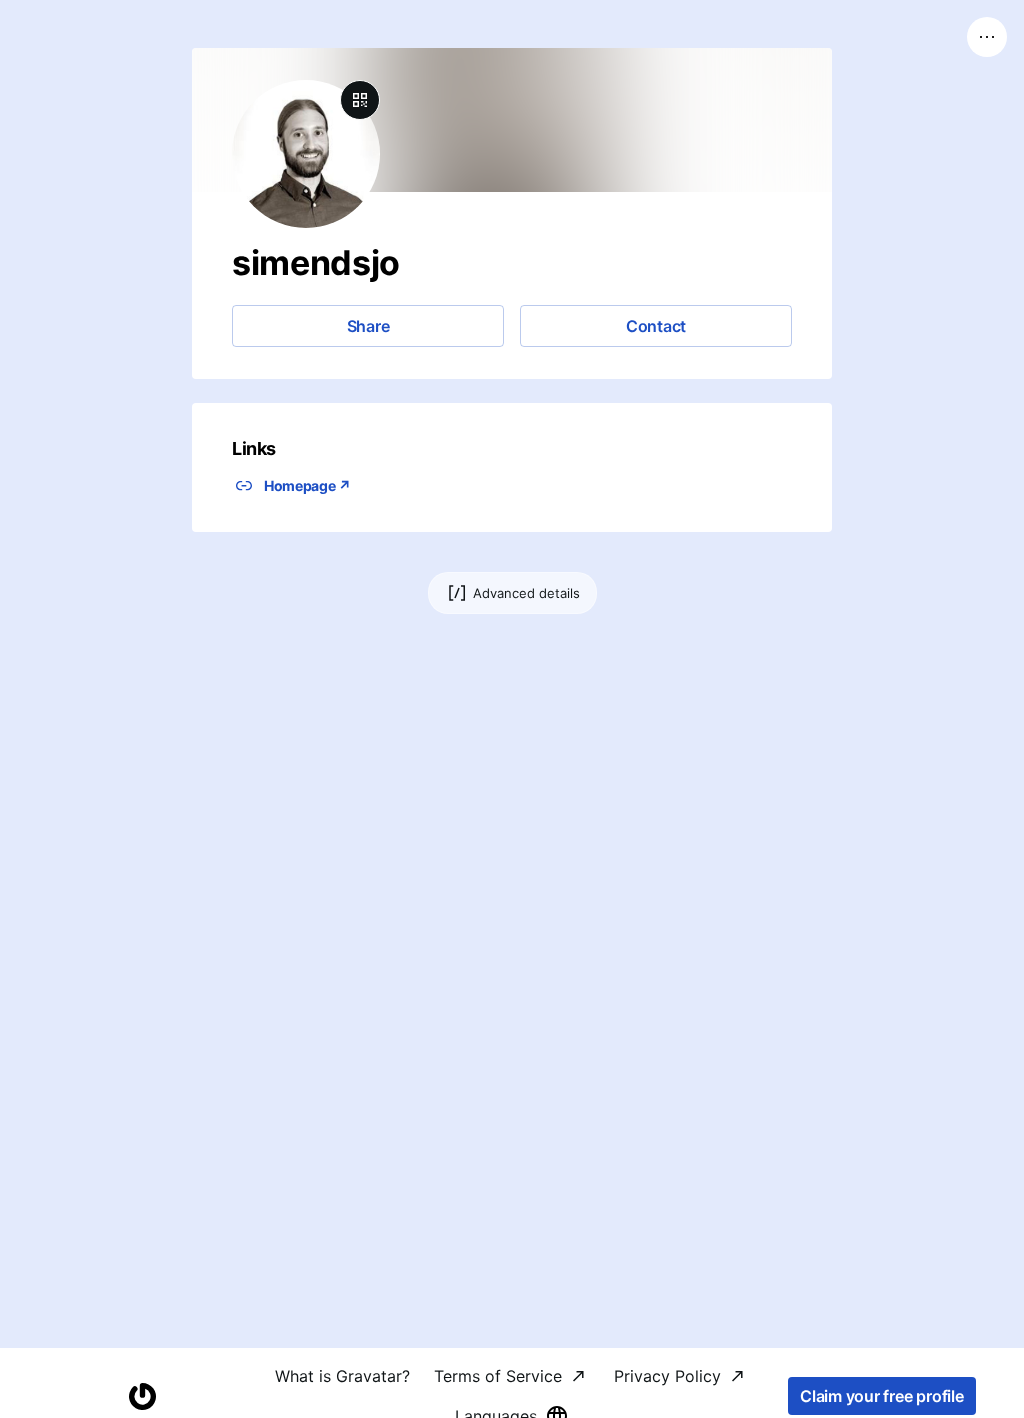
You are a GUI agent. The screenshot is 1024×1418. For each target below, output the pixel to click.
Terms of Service (498, 1376)
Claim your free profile (881, 1396)
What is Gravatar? (342, 1376)
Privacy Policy (667, 1376)
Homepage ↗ (307, 485)
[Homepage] (142, 1396)
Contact (656, 326)
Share (368, 326)
